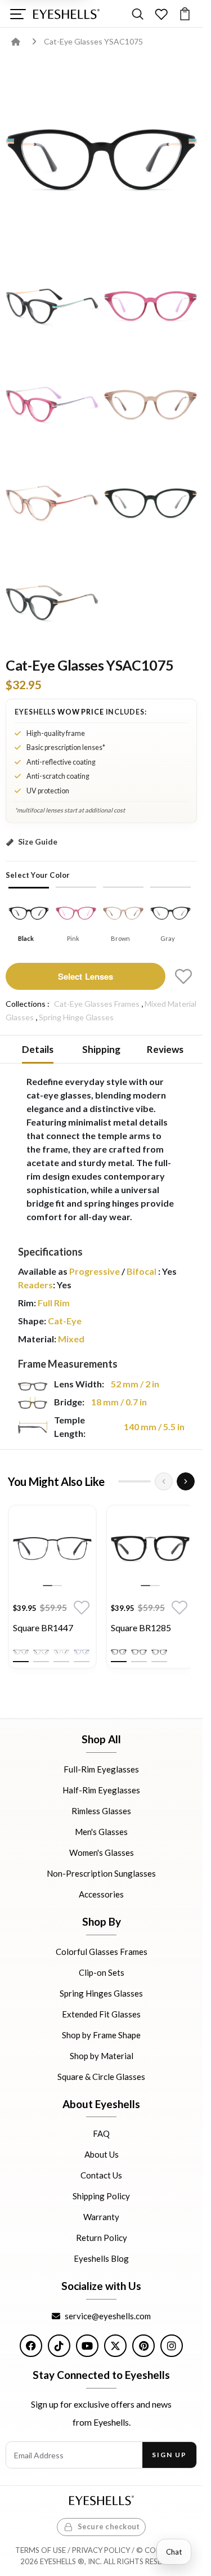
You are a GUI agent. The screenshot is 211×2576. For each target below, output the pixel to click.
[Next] (186, 1481)
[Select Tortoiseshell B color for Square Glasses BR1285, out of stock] (159, 1652)
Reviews (165, 1049)
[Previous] (164, 1481)
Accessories (101, 1894)
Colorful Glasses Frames (102, 1951)
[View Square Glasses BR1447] (52, 1549)
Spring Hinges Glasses (101, 1993)
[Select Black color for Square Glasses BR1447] (21, 1652)
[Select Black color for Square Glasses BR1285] (119, 1652)
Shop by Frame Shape (101, 2034)
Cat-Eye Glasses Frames (97, 1004)
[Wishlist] (161, 14)
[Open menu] (18, 14)
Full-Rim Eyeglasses (101, 1769)
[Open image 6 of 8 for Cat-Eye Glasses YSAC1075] (52, 502)
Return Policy (102, 2238)
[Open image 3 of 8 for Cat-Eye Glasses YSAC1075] (151, 305)
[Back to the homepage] (24, 41)
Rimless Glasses (101, 1811)
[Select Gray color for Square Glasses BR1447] (41, 1652)
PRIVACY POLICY (101, 2550)
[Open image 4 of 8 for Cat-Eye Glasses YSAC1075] (52, 403)
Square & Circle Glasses (101, 2076)
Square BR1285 (141, 1628)
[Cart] (185, 14)
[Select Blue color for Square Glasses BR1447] (82, 1652)
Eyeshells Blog (101, 2258)
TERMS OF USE (41, 2550)
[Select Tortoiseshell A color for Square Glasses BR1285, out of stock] (139, 1652)
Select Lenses (86, 976)
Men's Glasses (101, 1832)
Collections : (28, 1004)
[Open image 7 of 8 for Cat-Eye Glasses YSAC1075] (151, 502)
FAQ (101, 2133)
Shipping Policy (101, 2196)
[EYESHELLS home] (66, 14)
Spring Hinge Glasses (76, 1017)
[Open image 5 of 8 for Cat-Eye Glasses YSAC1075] (151, 403)
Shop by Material (102, 2055)
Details (38, 1049)
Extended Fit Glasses (101, 2014)
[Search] (138, 14)
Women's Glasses (102, 1852)
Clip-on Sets (102, 1972)
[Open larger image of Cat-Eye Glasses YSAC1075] (101, 157)
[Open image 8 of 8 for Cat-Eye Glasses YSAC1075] (52, 601)
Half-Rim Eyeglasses (101, 1790)
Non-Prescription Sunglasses (101, 1873)
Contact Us (101, 2175)
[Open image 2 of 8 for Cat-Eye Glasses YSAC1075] (52, 305)
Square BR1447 (43, 1628)
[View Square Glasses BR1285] (150, 1549)
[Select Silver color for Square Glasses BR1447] (61, 1652)
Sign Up (169, 2455)
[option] (52, 1590)
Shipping (101, 1049)
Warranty (101, 2217)
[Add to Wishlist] (183, 976)
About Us (102, 2154)
